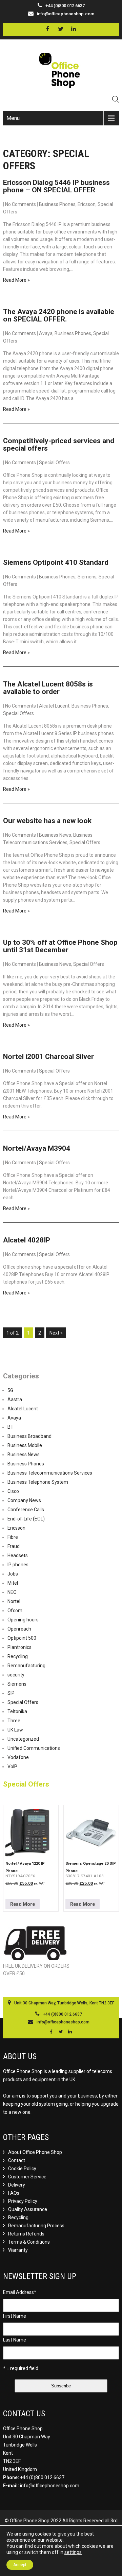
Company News (24, 1500)
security (16, 1675)
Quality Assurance (28, 2209)
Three (14, 1721)
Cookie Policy (22, 2169)
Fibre (13, 1537)
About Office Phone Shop (35, 2152)
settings (73, 2552)
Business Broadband (29, 1436)
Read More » (16, 280)
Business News (55, 835)
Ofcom (15, 1611)
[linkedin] (73, 29)
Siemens (87, 577)
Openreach (19, 1629)
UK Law (15, 1730)
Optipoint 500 (22, 1638)
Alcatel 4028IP (27, 1240)
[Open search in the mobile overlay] (116, 99)
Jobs (13, 1574)
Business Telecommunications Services (50, 1473)
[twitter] (60, 29)
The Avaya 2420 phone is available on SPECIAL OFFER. (59, 315)
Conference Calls (26, 1510)
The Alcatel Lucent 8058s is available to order (48, 688)
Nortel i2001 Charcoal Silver (48, 1057)
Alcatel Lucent (54, 706)
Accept (20, 2565)
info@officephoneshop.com (66, 14)
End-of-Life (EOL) (26, 1519)
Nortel (14, 1601)
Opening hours (23, 1620)
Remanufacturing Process (36, 2226)
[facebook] (48, 29)
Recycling (18, 1656)
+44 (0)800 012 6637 (42, 2477)
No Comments (21, 204)
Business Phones (57, 204)
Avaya (46, 333)
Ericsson (87, 204)
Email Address (20, 2292)
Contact (17, 2160)
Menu (13, 118)
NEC (12, 1592)
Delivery (17, 2185)
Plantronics (19, 1647)
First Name (15, 2316)
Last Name (15, 2340)
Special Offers (54, 463)
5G (10, 1390)
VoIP (12, 1766)
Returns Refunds (26, 2234)
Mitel (13, 1583)
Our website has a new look (47, 821)
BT (11, 1427)
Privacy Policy (23, 2201)
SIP (11, 1693)
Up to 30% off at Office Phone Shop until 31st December (60, 946)
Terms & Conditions (29, 2242)
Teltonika (17, 1711)
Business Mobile (25, 1445)
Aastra (15, 1399)
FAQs (14, 2193)
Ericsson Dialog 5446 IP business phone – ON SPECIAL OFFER (56, 186)
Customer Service (27, 2177)
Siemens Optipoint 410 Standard (56, 562)
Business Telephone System (38, 1482)
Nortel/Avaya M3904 (37, 1148)
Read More (23, 1904)
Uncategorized (23, 1739)
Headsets (18, 1555)
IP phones (18, 1565)
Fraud (14, 1546)
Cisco (13, 1491)
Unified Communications (34, 1748)
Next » (56, 1333)
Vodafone (18, 1757)
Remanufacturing (26, 1666)
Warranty (18, 2250)
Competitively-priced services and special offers (59, 445)
